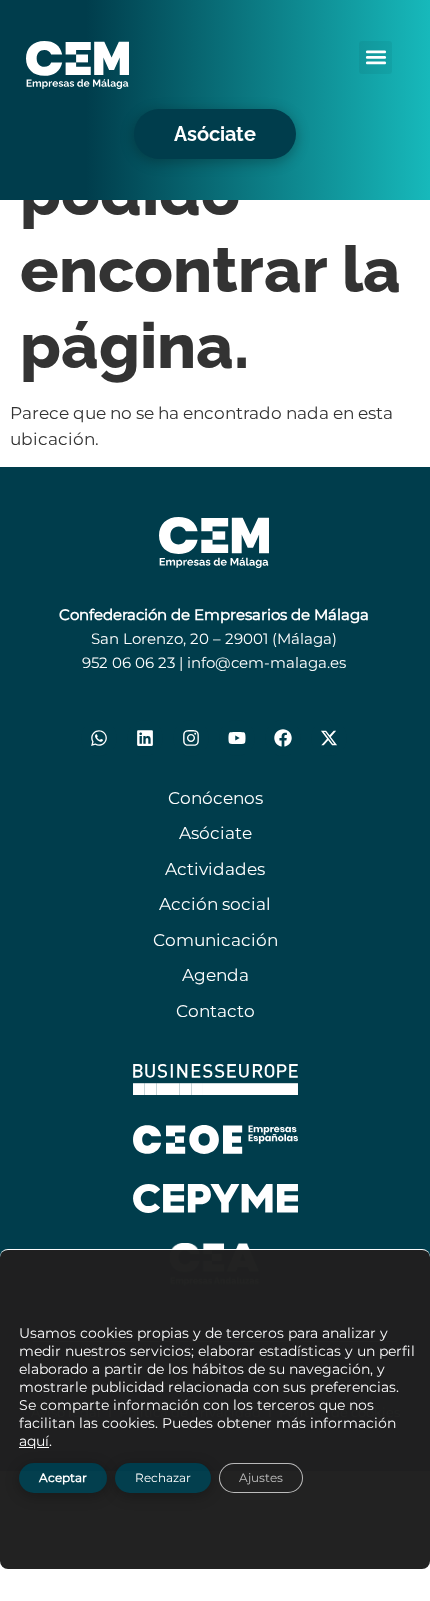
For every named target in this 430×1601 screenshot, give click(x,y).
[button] (375, 57)
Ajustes (261, 1476)
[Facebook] (283, 738)
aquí (34, 1440)
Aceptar (63, 1476)
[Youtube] (237, 738)
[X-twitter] (329, 738)
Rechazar (163, 1476)
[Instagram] (191, 738)
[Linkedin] (145, 738)
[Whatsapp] (99, 738)
